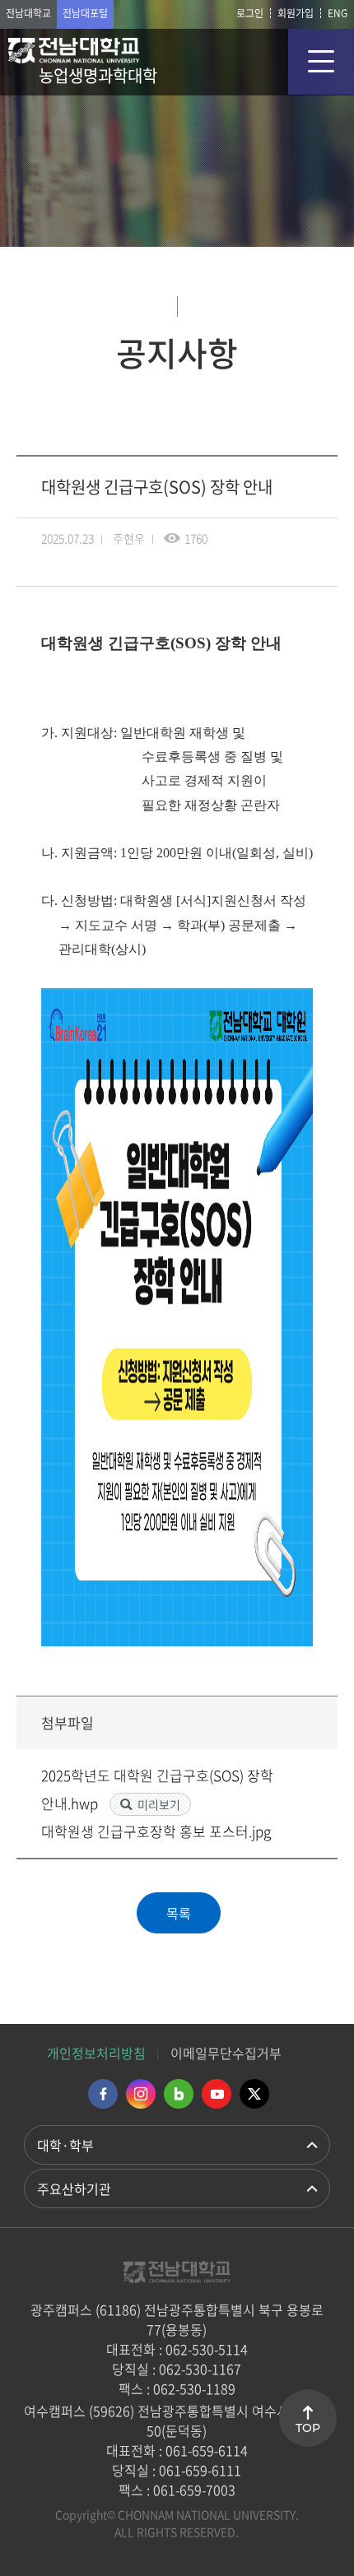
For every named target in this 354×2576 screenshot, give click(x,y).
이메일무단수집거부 (226, 2053)
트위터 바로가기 (254, 2094)
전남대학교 (28, 13)
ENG (338, 13)
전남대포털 (85, 13)
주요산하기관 (74, 2188)
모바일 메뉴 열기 (321, 62)
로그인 (250, 13)
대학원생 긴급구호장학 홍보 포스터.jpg (156, 1831)
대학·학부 (65, 2145)
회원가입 (296, 13)
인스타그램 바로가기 (141, 2094)
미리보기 (159, 1804)
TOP (308, 2428)
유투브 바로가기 (217, 2094)
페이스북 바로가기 (103, 2094)
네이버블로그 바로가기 (179, 2094)
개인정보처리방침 (96, 2053)
